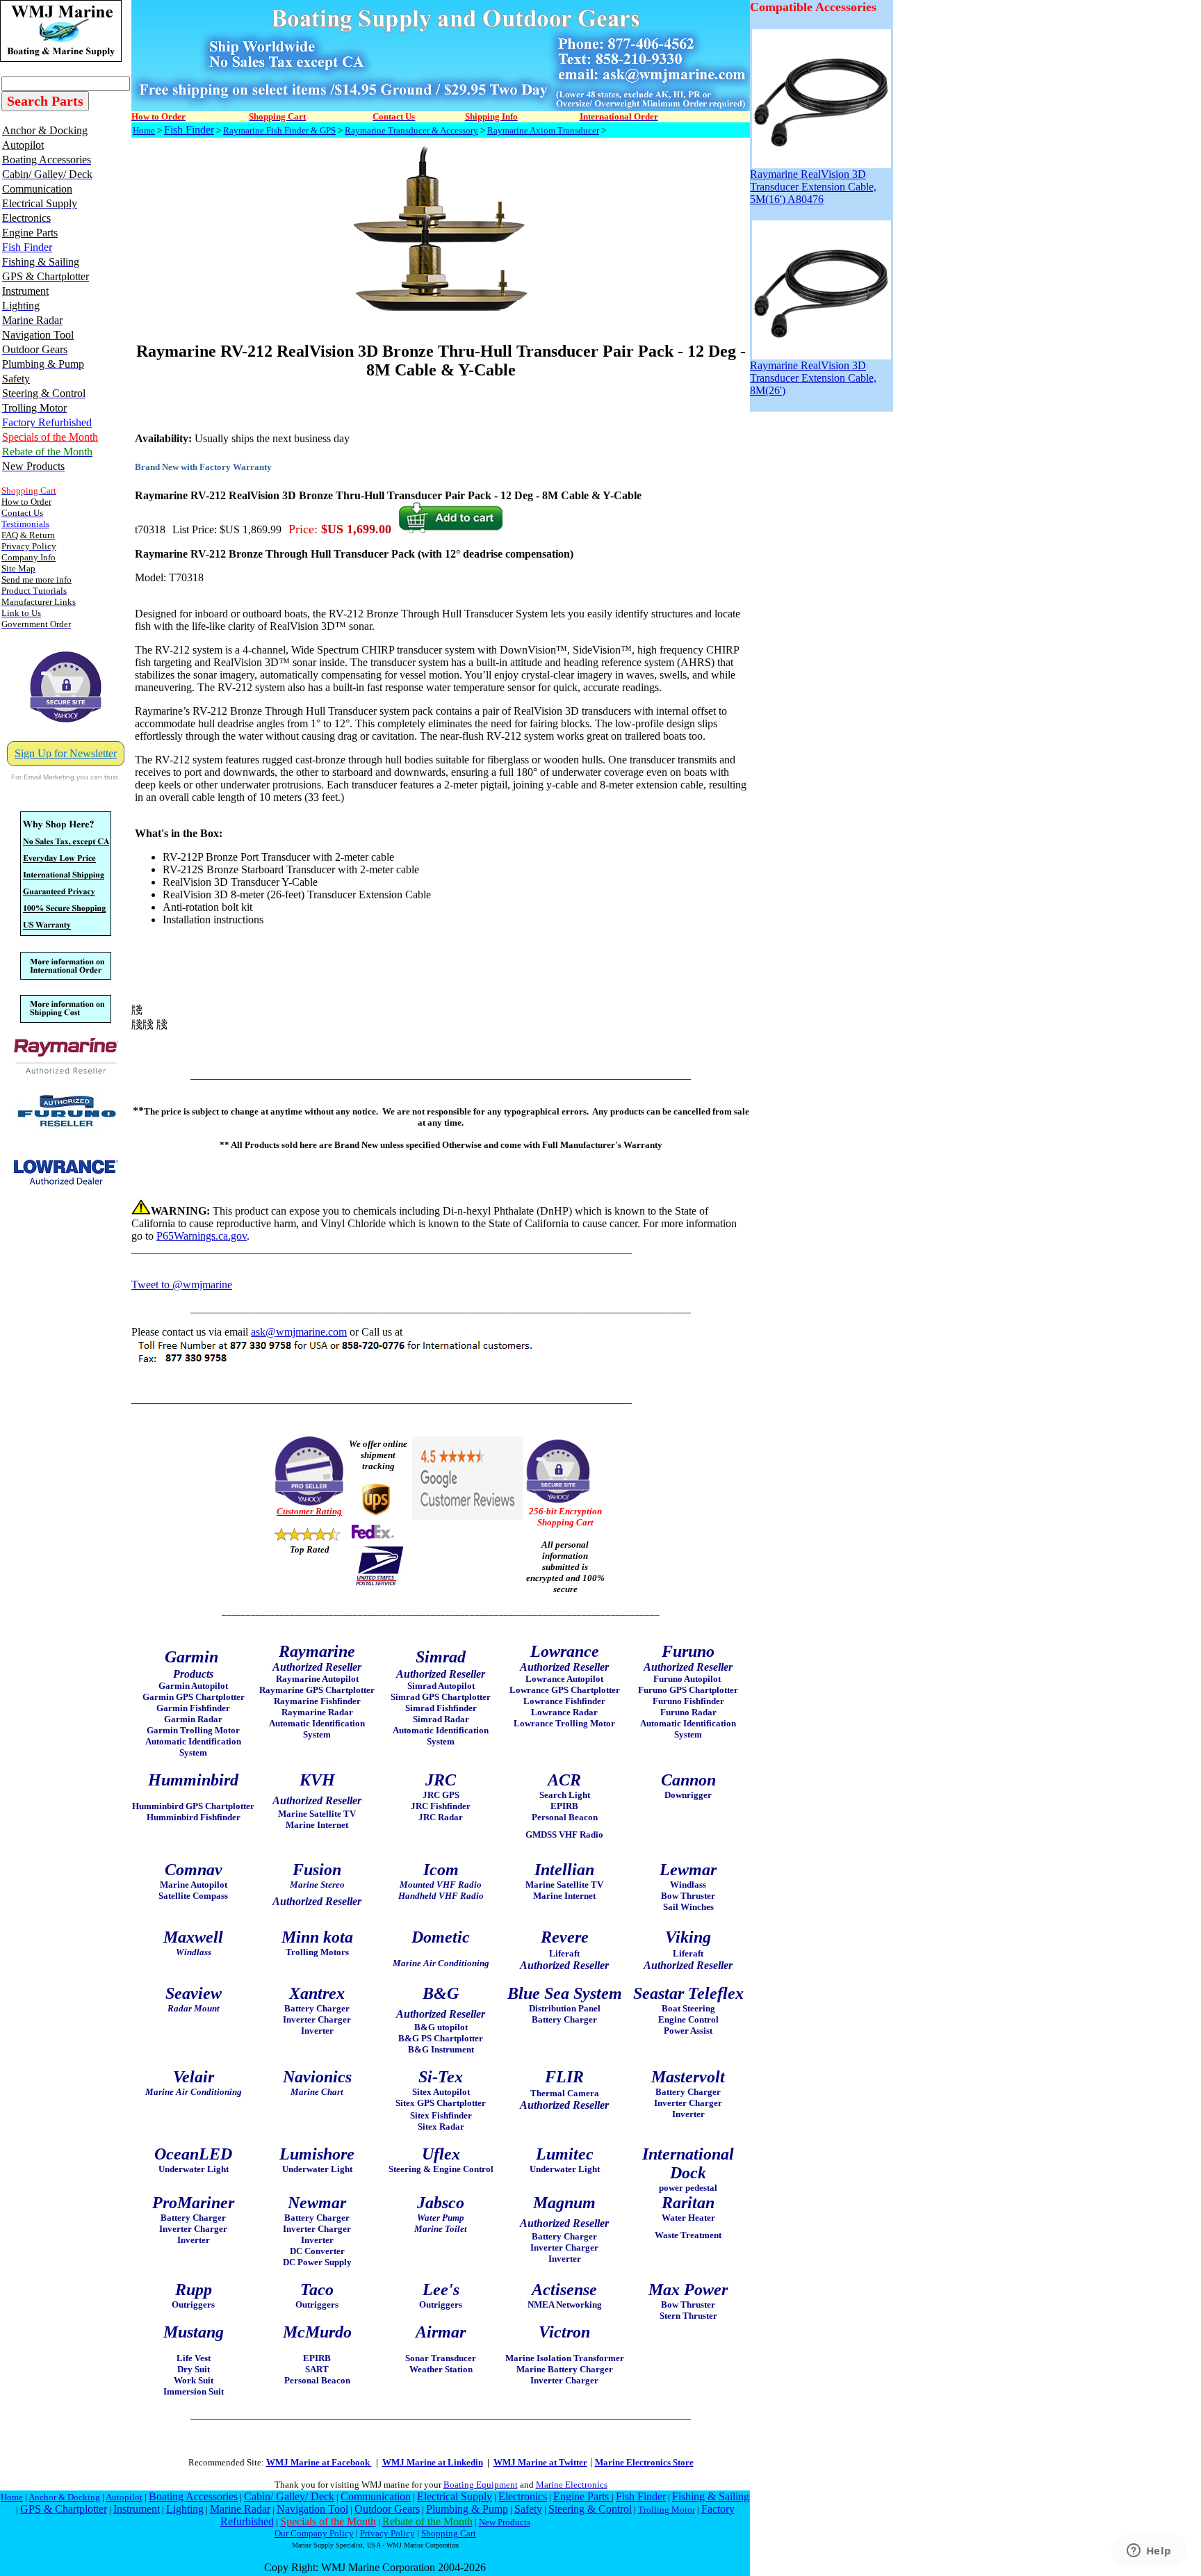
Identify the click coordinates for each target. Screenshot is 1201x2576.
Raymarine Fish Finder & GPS (279, 130)
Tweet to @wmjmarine (182, 1285)
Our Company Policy (314, 2533)
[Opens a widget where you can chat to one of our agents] (1149, 2552)
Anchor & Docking (64, 2497)
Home (144, 130)
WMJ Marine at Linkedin (433, 2462)
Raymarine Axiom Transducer (543, 130)
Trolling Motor (667, 2510)
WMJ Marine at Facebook (319, 2462)
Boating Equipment (481, 2485)
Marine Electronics (572, 2485)
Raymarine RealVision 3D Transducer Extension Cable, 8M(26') (813, 378)
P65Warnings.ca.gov (202, 1236)
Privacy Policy (387, 2533)
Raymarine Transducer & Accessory (411, 130)
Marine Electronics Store (644, 2462)
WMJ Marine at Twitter (540, 2462)
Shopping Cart (449, 2533)
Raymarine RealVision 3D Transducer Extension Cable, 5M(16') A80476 (813, 187)
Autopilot (124, 2497)
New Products (505, 2522)
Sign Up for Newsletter (66, 753)
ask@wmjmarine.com (299, 1332)
